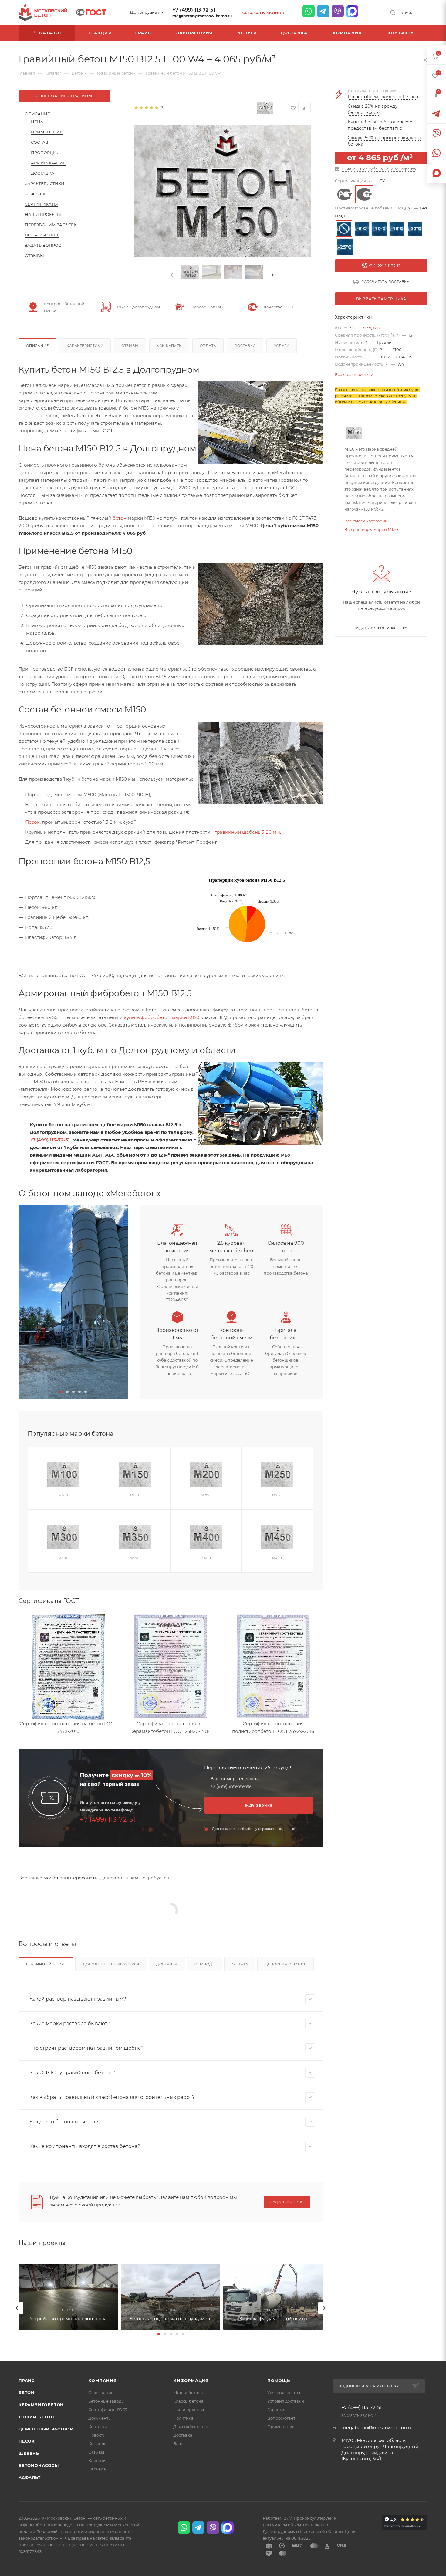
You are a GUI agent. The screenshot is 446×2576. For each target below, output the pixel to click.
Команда (97, 2444)
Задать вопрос (43, 245)
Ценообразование (286, 1964)
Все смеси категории (366, 521)
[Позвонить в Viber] (338, 11)
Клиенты (97, 2460)
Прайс (27, 2380)
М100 (63, 1495)
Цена (37, 122)
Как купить (169, 346)
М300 (63, 1558)
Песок (32, 822)
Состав (40, 142)
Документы (100, 2418)
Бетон (27, 2393)
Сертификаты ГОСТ (108, 2410)
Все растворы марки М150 (371, 529)
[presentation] (171, 275)
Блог (178, 2444)
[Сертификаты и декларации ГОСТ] (91, 12)
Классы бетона (188, 2401)
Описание (37, 114)
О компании (101, 2393)
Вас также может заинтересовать (58, 1878)
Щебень (29, 2453)
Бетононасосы (39, 2465)
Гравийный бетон (46, 1964)
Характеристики (45, 183)
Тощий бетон (36, 2417)
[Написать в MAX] (352, 11)
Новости (97, 2435)
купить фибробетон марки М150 (162, 1017)
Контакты (98, 2427)
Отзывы (34, 256)
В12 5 (366, 328)
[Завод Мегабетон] (73, 1302)
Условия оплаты (284, 2393)
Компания (102, 2380)
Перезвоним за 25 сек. (51, 225)
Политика (183, 2418)
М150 (135, 1495)
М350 (135, 1558)
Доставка (43, 173)
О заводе (36, 194)
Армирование (48, 163)
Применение (47, 132)
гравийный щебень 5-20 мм (247, 832)
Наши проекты (43, 214)
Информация (191, 2380)
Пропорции (45, 152)
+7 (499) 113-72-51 (194, 10)
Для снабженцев (191, 2427)
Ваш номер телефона (235, 1779)
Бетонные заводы (106, 2401)
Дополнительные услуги (111, 1964)
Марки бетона (188, 2393)
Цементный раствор (46, 2429)
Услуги (282, 346)
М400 (206, 1558)
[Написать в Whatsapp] (309, 11)
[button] (61, 1392)
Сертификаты (41, 204)
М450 (277, 1558)
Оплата (208, 346)
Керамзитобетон (41, 2405)
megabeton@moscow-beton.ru (202, 16)
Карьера (97, 2469)
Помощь (279, 2380)
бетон (120, 518)
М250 (277, 1495)
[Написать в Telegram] (323, 11)
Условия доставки (286, 2401)
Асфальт (30, 2477)
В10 (377, 328)
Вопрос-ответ (281, 2418)
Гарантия (277, 2410)
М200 (206, 1495)
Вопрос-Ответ (42, 235)
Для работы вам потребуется (135, 1878)
